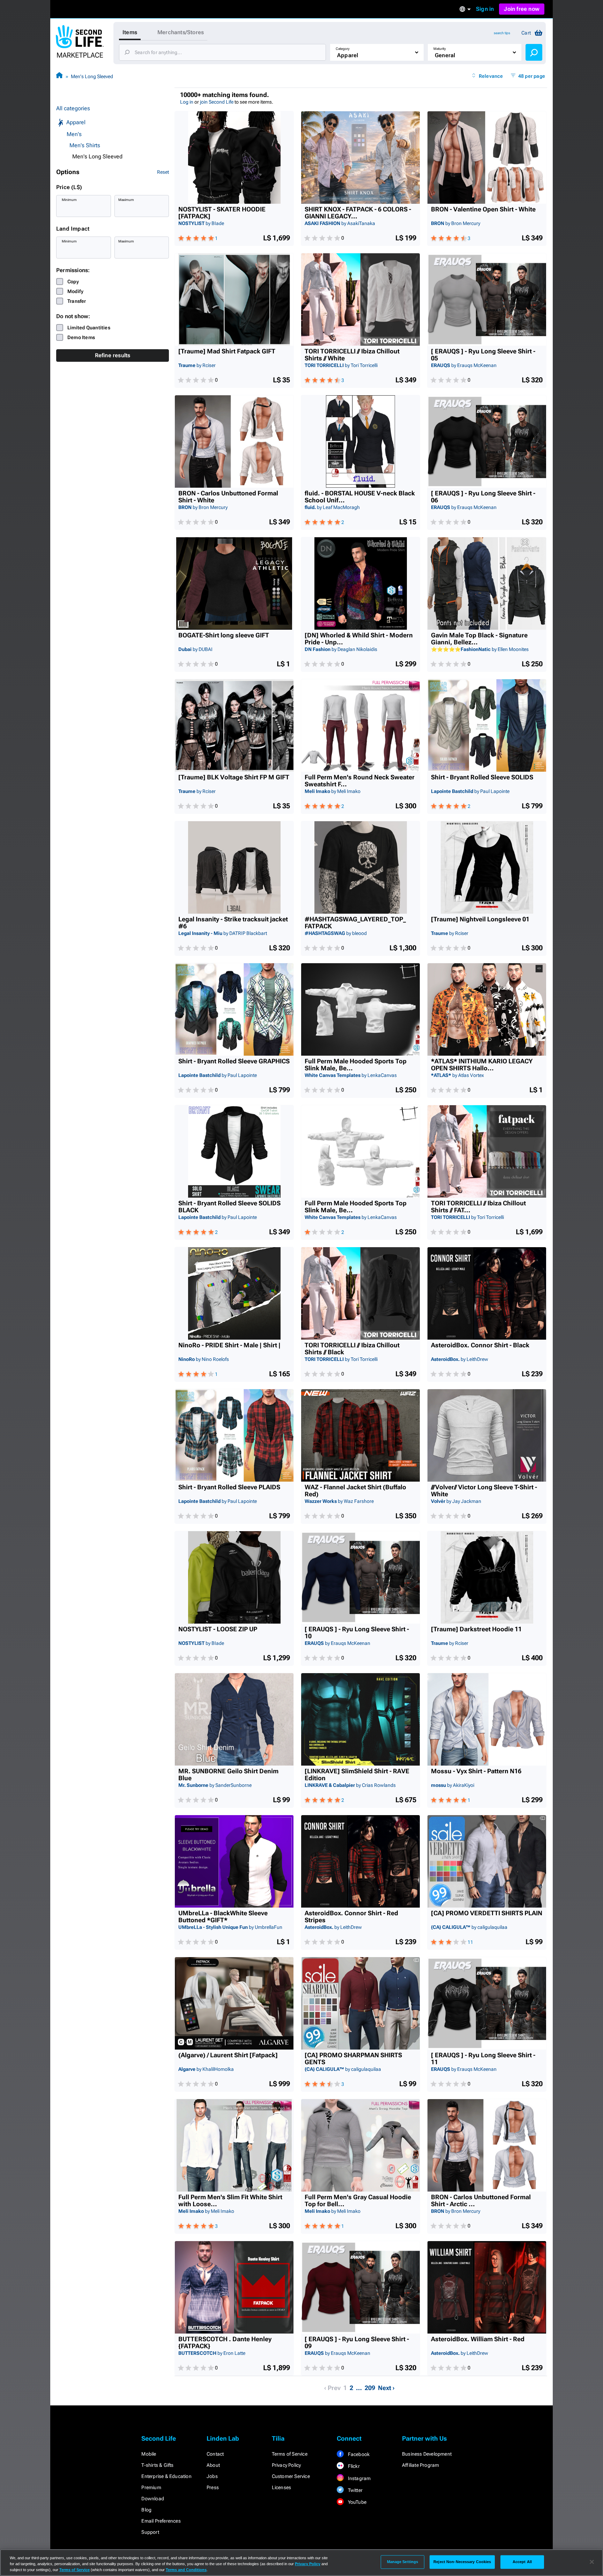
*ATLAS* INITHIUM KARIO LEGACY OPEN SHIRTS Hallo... (482, 1065)
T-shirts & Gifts (157, 2465)
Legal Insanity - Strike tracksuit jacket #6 (233, 923)
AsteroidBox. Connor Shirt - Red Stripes (351, 1917)
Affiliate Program (420, 2465)
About (213, 2465)
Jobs (212, 2476)
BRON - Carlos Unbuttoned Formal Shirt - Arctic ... (481, 2201)
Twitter (355, 2490)
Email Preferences (161, 2521)
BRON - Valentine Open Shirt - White (483, 209)
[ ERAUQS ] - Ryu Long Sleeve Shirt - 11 (483, 2059)
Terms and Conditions (186, 2570)
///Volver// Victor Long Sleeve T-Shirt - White (484, 1491)
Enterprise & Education (166, 2476)
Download (153, 2499)
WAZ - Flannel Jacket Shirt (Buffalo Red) (355, 1491)
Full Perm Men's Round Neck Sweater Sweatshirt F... (360, 781)
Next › (386, 2388)
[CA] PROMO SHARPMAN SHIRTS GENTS (353, 2059)
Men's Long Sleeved (92, 76)
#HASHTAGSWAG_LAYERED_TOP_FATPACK (355, 923)
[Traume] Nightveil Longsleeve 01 (480, 919)
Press (213, 2487)
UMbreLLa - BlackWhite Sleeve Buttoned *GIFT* (223, 1917)
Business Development (427, 2454)
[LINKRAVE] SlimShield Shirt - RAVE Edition (357, 1775)
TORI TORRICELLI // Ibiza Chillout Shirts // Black (352, 1349)
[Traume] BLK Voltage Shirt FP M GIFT (234, 777)
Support (150, 2532)
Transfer (77, 301)
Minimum (69, 200)
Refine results (113, 355)
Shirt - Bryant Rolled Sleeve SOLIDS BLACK (229, 1207)
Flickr (353, 2466)
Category (343, 49)
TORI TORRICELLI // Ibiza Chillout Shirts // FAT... (478, 1207)
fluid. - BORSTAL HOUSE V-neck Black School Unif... (360, 497)
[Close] (592, 2562)
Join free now (522, 9)
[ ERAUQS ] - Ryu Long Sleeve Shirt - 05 (483, 355)
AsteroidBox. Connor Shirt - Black (480, 1345)
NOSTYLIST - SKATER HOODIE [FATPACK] (222, 213)
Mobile (149, 2454)
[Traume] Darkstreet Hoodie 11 (476, 1629)
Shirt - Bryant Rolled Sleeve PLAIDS (229, 1487)
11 (470, 1942)
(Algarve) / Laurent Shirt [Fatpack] (228, 2055)
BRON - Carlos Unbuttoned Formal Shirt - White (228, 497)
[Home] (59, 76)
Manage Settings (403, 2562)
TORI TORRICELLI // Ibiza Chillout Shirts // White (352, 355)
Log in (187, 102)
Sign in (485, 9)
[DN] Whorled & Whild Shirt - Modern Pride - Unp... (359, 639)
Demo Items (81, 337)
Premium (151, 2487)
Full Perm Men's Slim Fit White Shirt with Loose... (230, 2201)
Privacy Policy (286, 2465)
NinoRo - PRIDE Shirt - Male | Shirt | (229, 1345)
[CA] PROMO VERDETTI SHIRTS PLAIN (487, 1913)
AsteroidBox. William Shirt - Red (478, 2339)
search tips (502, 33)
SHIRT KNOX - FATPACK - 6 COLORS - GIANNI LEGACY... (358, 213)
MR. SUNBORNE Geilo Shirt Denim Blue (228, 1775)
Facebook (358, 2454)
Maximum (126, 200)
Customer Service (291, 2476)
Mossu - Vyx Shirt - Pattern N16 (476, 1771)
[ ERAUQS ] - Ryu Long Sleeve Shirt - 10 (357, 1633)
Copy (73, 282)
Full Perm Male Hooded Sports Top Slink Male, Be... (356, 1065)
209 (370, 2388)
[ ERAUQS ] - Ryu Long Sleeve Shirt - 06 (483, 497)
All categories (73, 108)
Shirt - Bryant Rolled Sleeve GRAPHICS (234, 1061)
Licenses (282, 2487)
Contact (215, 2454)
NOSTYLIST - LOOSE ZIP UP (218, 1629)
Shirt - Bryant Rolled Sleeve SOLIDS (482, 777)
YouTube (356, 2502)
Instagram (359, 2478)
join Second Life (217, 102)
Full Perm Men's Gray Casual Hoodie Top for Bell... (358, 2201)
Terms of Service (290, 2454)
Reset (163, 172)
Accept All (522, 2562)
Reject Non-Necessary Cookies (462, 2562)
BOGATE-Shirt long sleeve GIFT (224, 635)
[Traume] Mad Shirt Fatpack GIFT (227, 351)
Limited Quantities (89, 328)
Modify (75, 291)
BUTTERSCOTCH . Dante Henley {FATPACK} (225, 2343)
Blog (146, 2510)
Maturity (440, 49)
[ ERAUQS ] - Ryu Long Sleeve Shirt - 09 (357, 2343)
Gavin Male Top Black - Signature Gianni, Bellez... (479, 639)
